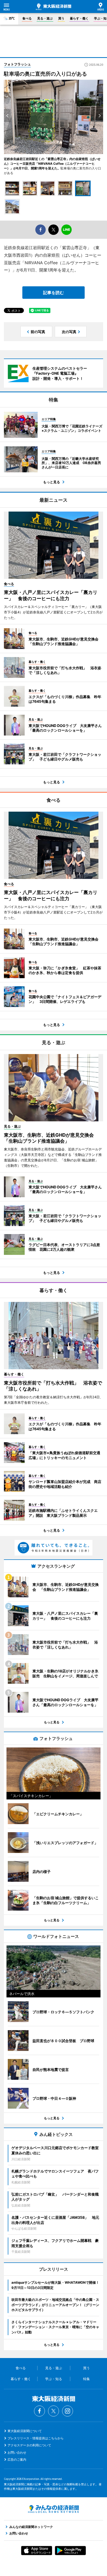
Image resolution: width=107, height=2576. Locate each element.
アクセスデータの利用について (29, 2445)
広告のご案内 (17, 2459)
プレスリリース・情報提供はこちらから (36, 2438)
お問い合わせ (17, 2452)
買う (61, 18)
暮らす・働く (79, 18)
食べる (27, 18)
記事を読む (53, 293)
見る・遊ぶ (45, 18)
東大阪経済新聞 (53, 7)
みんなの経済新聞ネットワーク (53, 2509)
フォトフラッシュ (17, 64)
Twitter (53, 2411)
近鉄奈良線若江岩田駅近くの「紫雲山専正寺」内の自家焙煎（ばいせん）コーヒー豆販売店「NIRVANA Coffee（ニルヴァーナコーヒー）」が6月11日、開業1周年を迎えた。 (52, 164)
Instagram (68, 2411)
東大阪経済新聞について (25, 2431)
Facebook (39, 2411)
